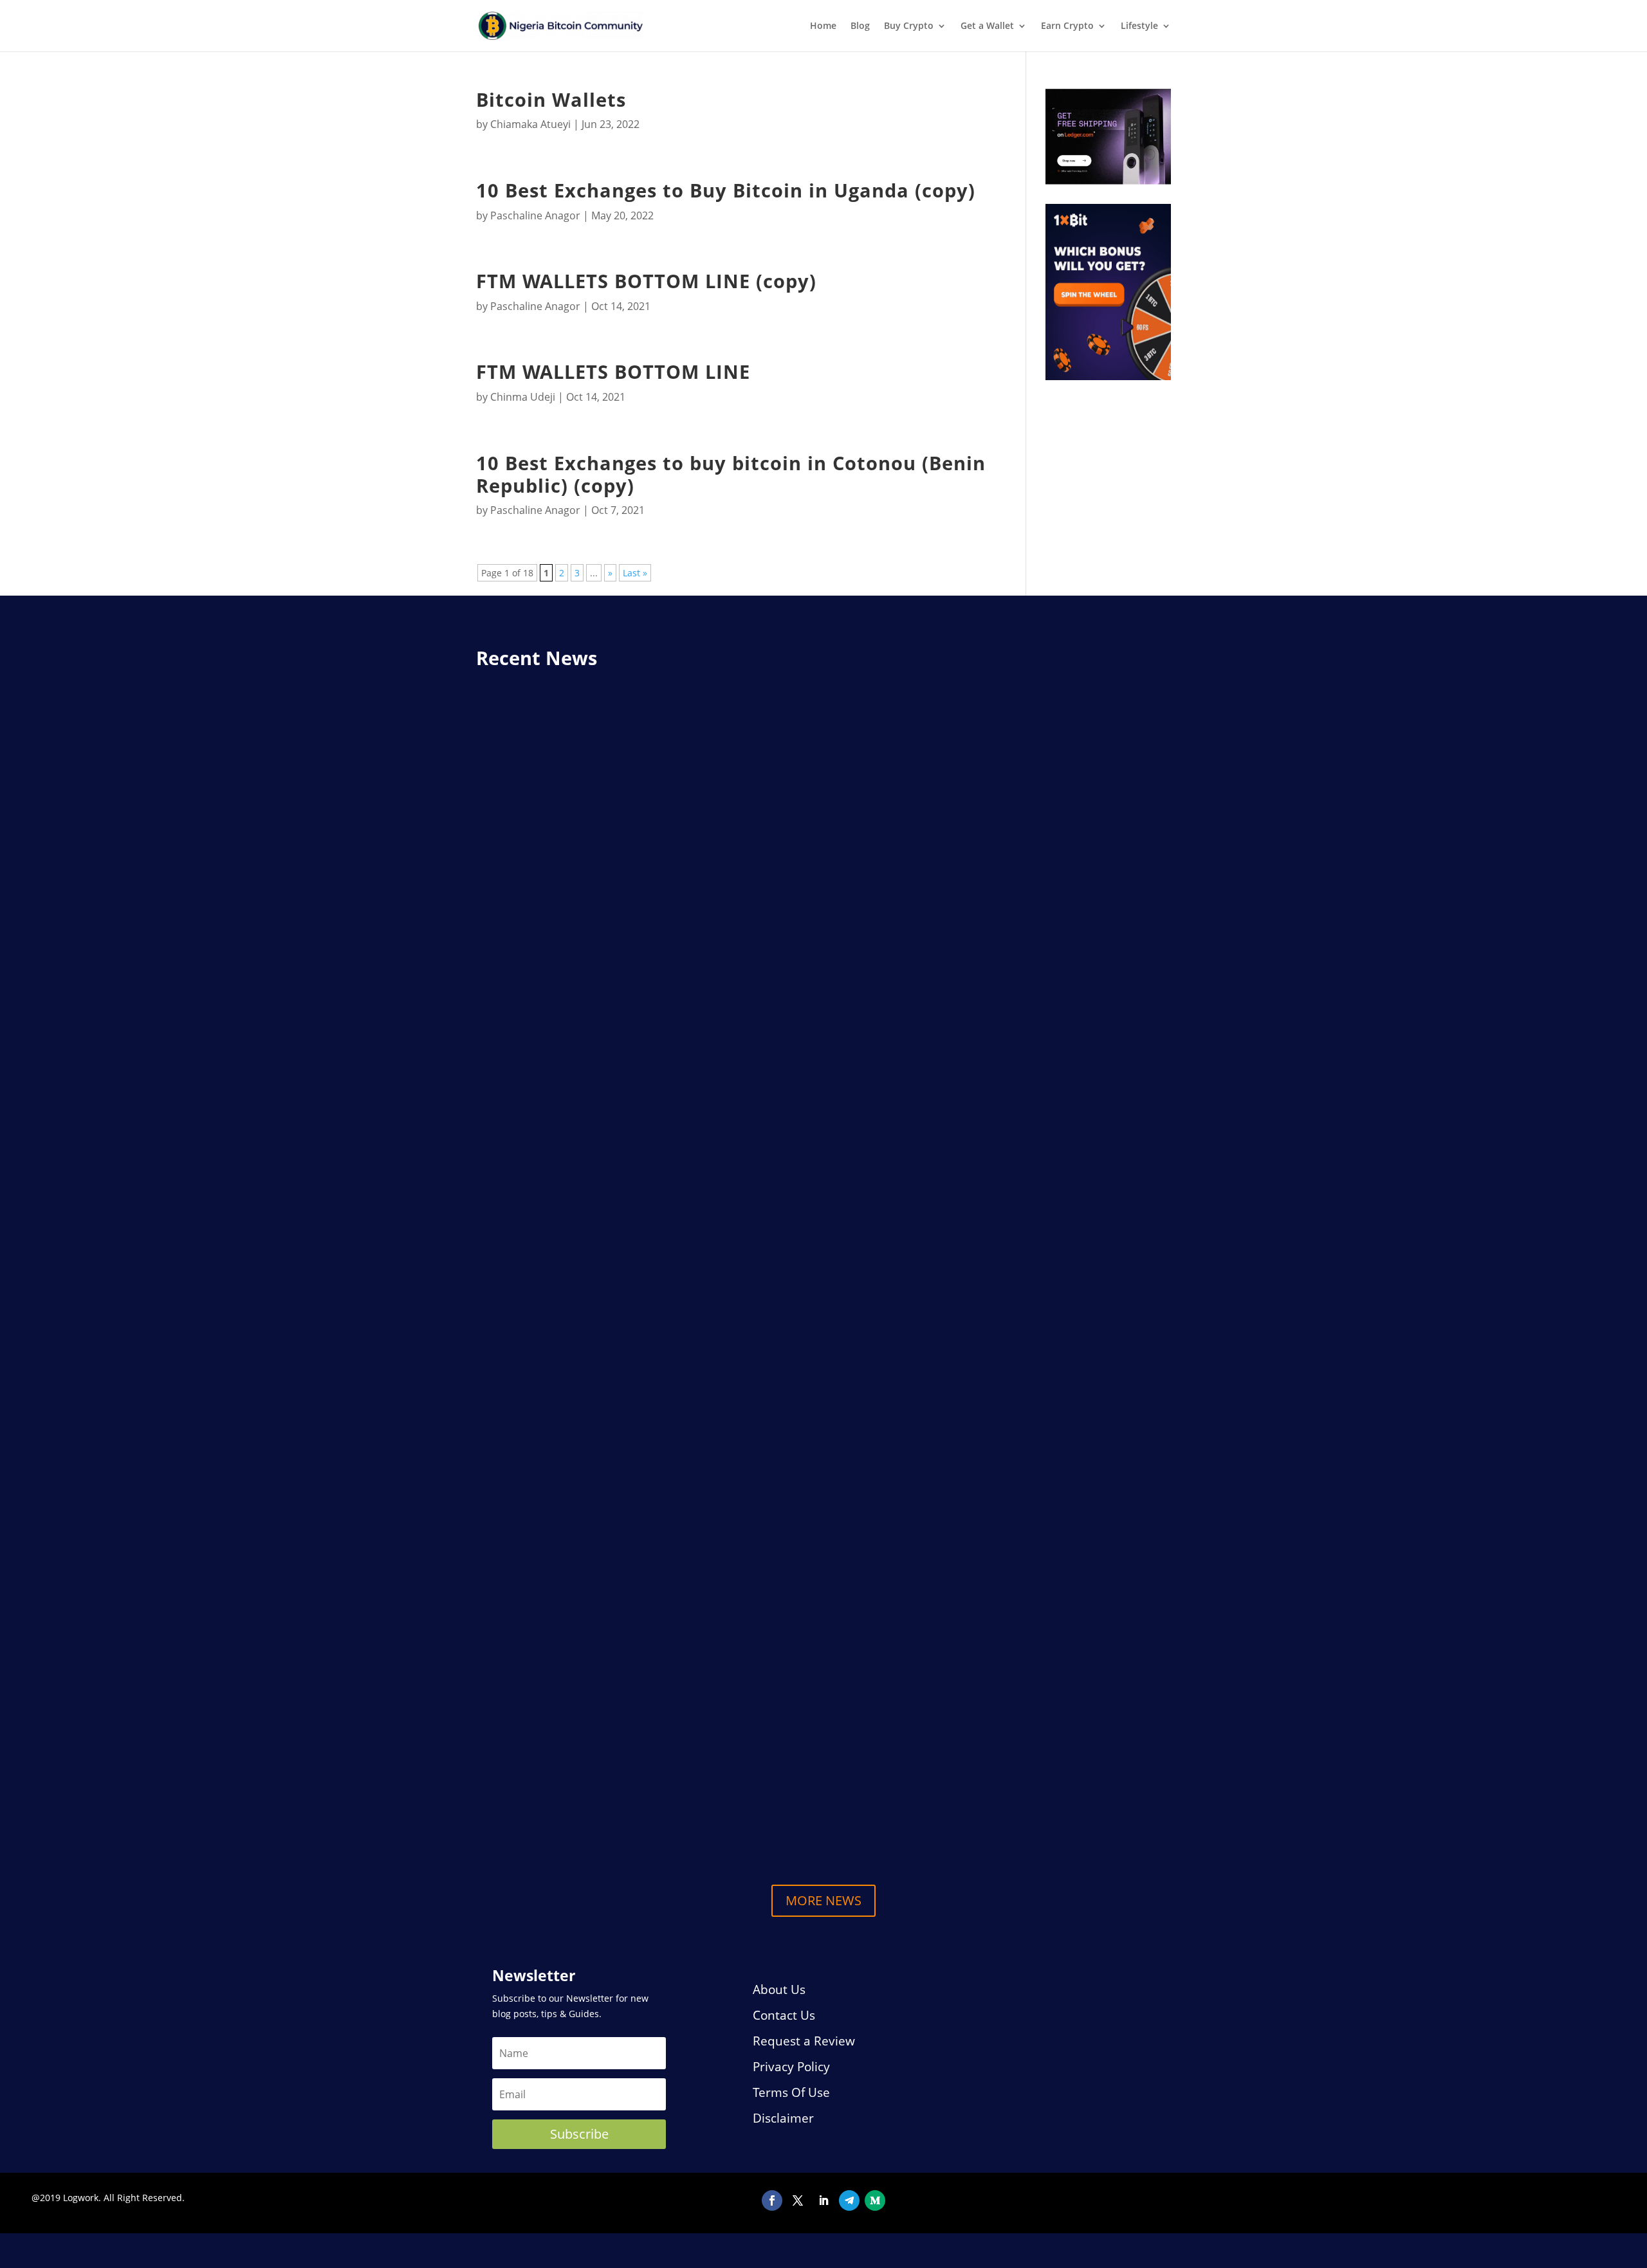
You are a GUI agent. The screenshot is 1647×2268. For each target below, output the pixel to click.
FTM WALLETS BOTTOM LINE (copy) (646, 281)
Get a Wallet (987, 26)
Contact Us (784, 2015)
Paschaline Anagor (535, 215)
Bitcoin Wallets (551, 100)
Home (823, 26)
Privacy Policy (791, 2067)
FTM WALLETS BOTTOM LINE (613, 372)
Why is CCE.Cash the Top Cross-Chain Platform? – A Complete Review (708, 1154)
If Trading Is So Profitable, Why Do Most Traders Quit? (659, 1698)
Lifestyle (1139, 26)
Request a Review (804, 2041)
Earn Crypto (1067, 26)
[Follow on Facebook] (772, 2200)
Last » (635, 573)
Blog (860, 26)
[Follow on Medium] (875, 2200)
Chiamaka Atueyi (530, 124)
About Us (779, 1989)
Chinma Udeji (523, 397)
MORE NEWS (823, 1900)
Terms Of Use (791, 2092)
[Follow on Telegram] (849, 2200)
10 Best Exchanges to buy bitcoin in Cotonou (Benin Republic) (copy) (731, 474)
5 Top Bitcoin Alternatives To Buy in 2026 (615, 1801)
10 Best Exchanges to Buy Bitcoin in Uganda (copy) (726, 190)
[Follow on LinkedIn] (823, 2200)
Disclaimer (783, 2118)
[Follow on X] (798, 2200)
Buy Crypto (909, 26)
